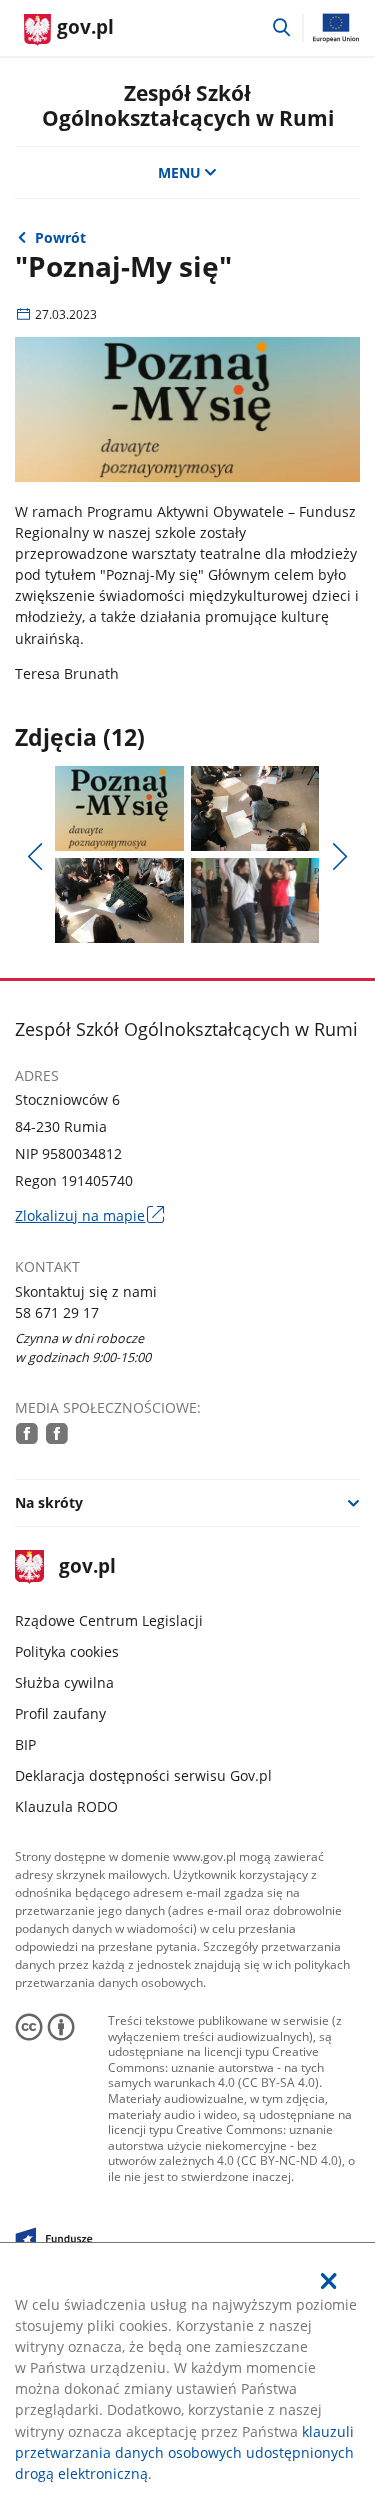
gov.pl (86, 1567)
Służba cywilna (64, 1682)
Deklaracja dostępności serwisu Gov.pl (143, 1775)
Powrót (60, 237)
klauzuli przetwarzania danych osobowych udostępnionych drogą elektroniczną (184, 2452)
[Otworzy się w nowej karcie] (27, 1433)
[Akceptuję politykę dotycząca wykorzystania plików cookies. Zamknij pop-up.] (329, 2281)
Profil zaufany (60, 1713)
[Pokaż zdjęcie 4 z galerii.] (255, 900)
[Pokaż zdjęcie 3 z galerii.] (119, 900)
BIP (25, 1744)
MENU (179, 172)
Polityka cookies (67, 1651)
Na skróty (49, 1502)
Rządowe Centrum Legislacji (109, 1620)
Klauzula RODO (66, 1806)
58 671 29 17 (57, 1312)
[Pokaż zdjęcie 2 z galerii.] (255, 808)
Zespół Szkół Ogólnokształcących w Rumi (188, 105)
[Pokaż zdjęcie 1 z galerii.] (119, 808)
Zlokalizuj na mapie (89, 1215)
